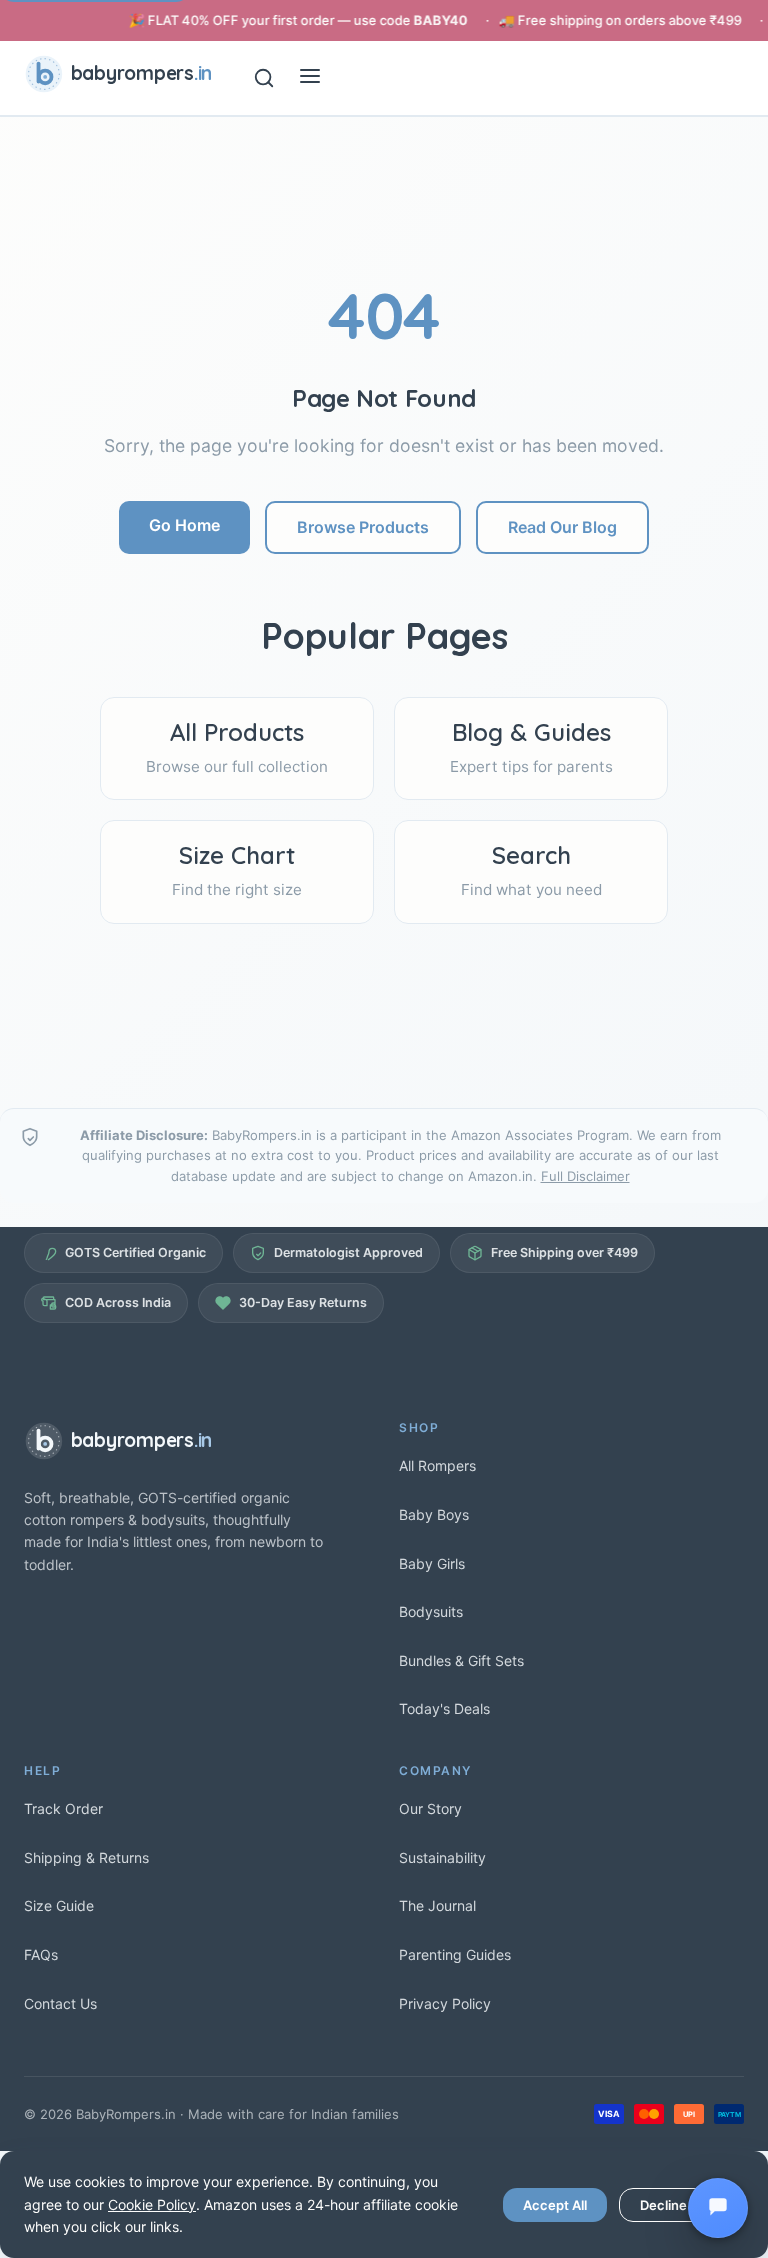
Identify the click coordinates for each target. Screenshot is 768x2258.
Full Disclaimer (585, 1176)
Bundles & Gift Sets (461, 1660)
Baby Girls (432, 1563)
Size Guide (59, 1905)
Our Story (430, 1808)
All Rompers (437, 1465)
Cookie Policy (152, 2204)
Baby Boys (434, 1514)
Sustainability (442, 1857)
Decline (663, 2205)
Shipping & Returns (86, 1857)
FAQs (41, 1954)
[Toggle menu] (310, 78)
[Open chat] (718, 2208)
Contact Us (60, 2003)
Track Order (63, 1808)
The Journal (437, 1905)
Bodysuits (431, 1611)
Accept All (555, 2205)
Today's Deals (444, 1708)
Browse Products (363, 527)
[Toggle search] (264, 78)
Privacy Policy (445, 2003)
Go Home (184, 525)
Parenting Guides (455, 1954)
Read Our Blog (562, 527)
